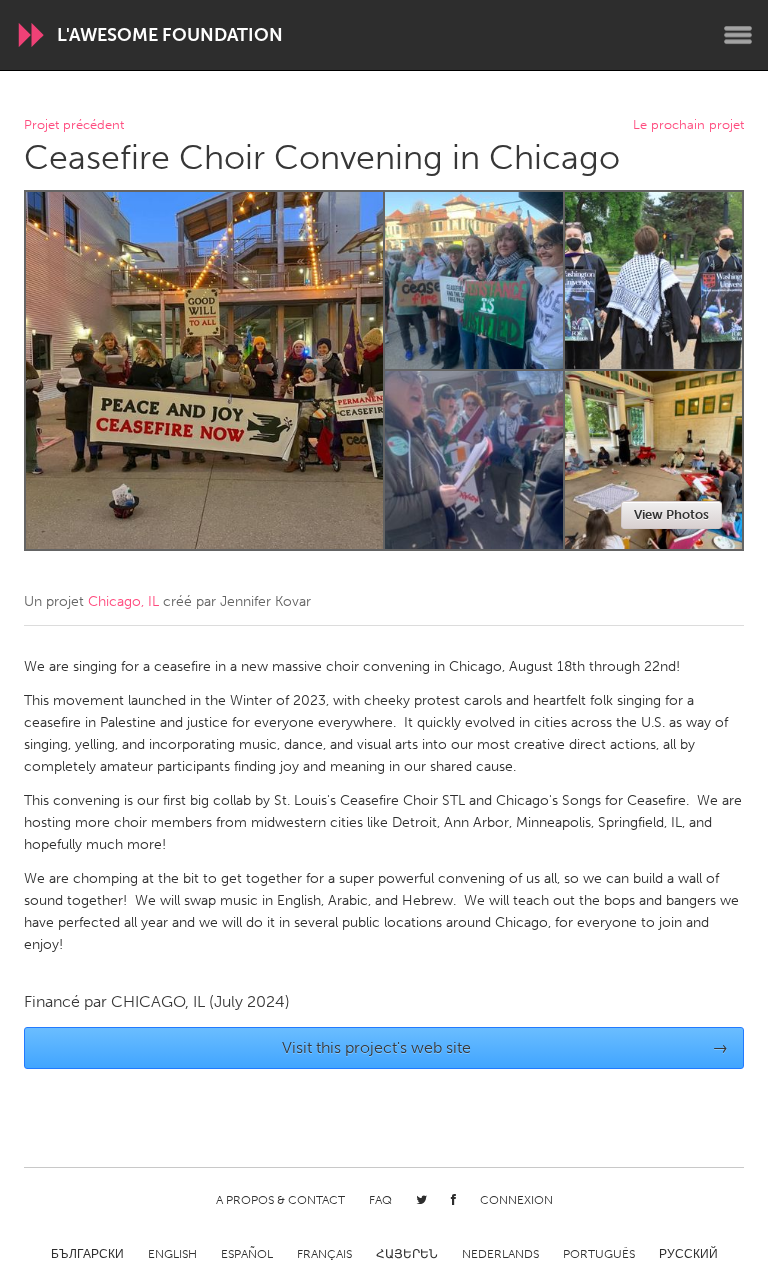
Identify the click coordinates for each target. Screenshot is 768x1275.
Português (599, 1254)
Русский (688, 1254)
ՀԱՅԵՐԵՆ (407, 1254)
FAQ (380, 1200)
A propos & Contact (280, 1200)
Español (247, 1254)
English (172, 1254)
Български (87, 1254)
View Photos (671, 514)
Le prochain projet (688, 125)
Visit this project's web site (505, 1047)
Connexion (516, 1200)
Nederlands (500, 1254)
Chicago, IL (123, 601)
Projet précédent (74, 125)
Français (324, 1254)
